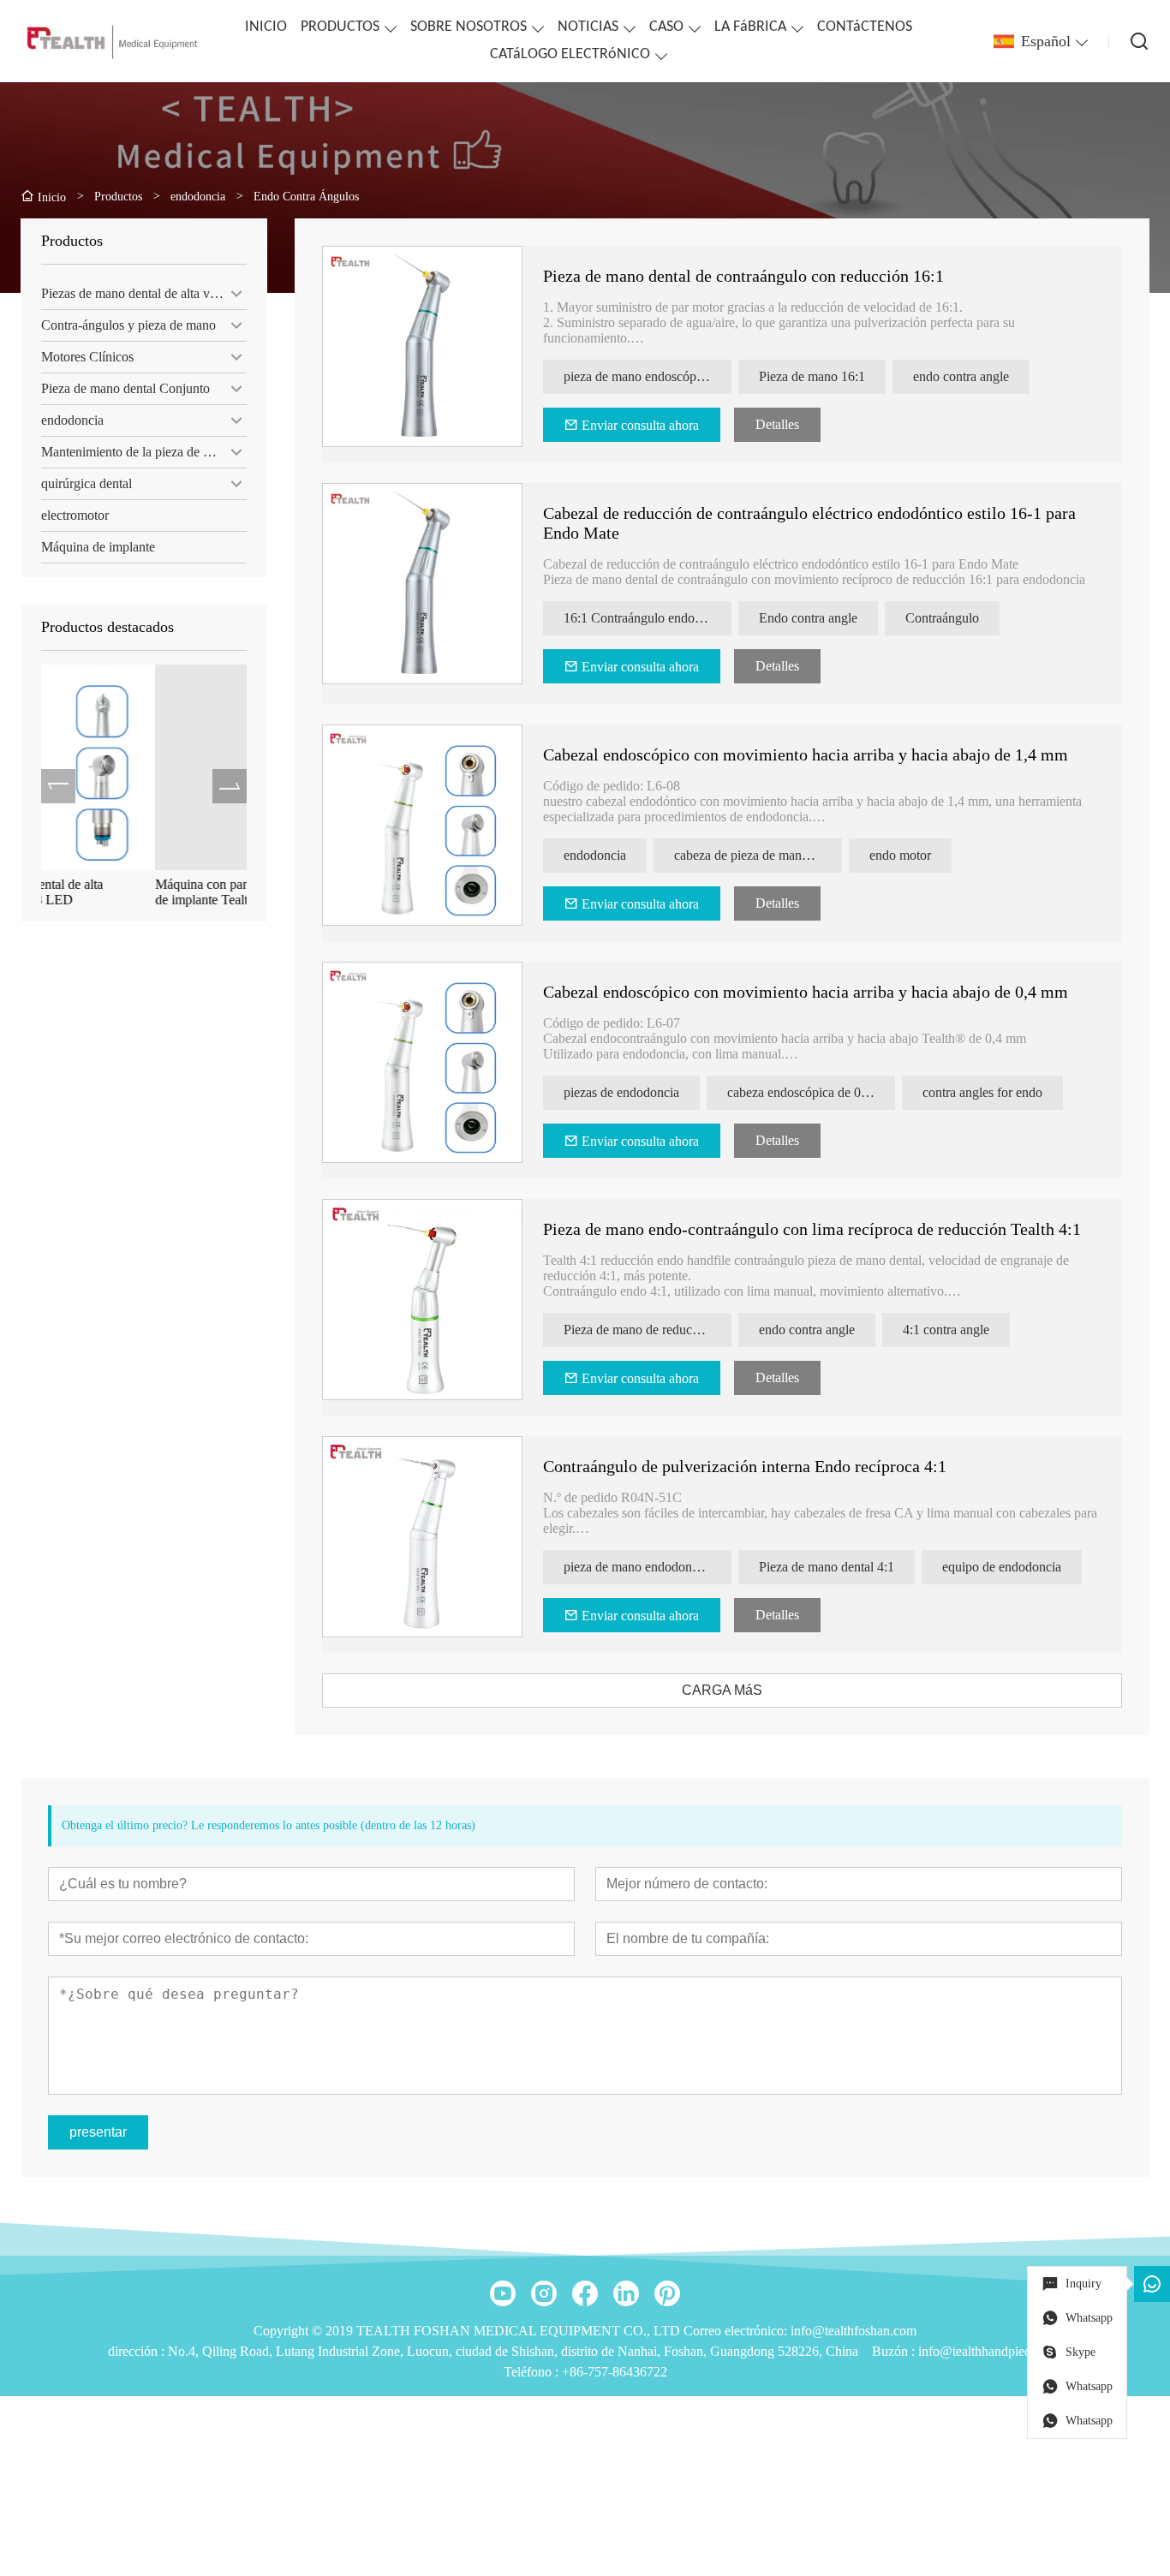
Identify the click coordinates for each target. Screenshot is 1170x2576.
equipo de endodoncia (1002, 1567)
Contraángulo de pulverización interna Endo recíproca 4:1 (745, 1466)
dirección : (138, 2351)
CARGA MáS (722, 1690)
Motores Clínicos (87, 357)
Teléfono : (533, 2372)
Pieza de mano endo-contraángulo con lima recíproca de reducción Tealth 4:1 (812, 1229)
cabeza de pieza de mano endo (756, 855)
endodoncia (72, 420)
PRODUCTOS (340, 27)
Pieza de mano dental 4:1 (827, 1567)
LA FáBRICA (750, 27)
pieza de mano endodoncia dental (648, 1567)
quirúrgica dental (87, 483)
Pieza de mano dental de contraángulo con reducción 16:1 (743, 276)
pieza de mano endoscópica (638, 376)
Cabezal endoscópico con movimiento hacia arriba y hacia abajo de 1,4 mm (806, 754)
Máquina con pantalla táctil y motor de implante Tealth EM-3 (137, 892)
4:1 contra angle (946, 1330)
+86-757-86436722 (615, 2372)
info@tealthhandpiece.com (991, 2351)
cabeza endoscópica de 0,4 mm (811, 1092)
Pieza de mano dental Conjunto (125, 388)
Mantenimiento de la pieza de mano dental (144, 452)
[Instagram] (544, 2293)
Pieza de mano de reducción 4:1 (648, 1330)
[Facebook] (585, 2293)
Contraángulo (942, 618)
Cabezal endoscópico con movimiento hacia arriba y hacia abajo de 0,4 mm (806, 992)
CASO (666, 27)
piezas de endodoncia (621, 1092)
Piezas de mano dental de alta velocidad (144, 293)
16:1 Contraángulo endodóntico (648, 618)
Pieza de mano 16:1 (812, 376)
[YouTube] (503, 2293)
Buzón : (895, 2351)
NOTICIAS (588, 27)
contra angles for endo (982, 1092)
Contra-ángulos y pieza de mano (128, 325)
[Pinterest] (667, 2293)
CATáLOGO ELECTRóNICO (570, 54)
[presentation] (58, 786)
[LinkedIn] (626, 2293)
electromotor (75, 515)
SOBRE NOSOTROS (469, 27)
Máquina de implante (98, 547)
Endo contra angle (808, 618)
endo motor (900, 855)
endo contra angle (961, 376)
